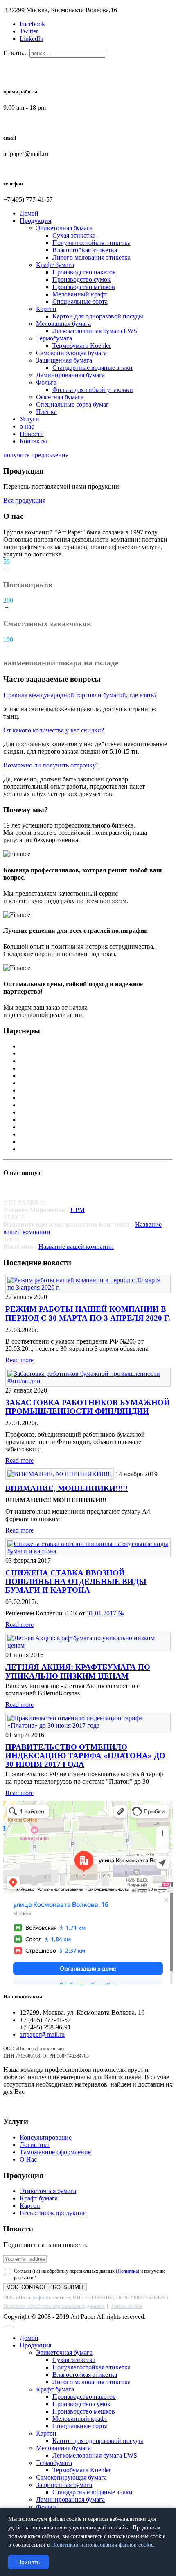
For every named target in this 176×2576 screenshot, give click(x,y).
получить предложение (36, 455)
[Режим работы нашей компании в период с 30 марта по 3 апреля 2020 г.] (88, 1287)
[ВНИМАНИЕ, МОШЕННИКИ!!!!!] (60, 1474)
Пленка (46, 412)
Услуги (29, 419)
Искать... (16, 53)
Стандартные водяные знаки (93, 368)
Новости (32, 434)
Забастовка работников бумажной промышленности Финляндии (88, 1407)
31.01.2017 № (105, 1613)
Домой (29, 213)
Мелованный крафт (80, 294)
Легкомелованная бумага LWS (95, 331)
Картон (46, 309)
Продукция (35, 221)
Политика (127, 2271)
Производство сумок (81, 279)
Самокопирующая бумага (71, 353)
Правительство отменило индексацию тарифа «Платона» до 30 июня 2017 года (85, 1756)
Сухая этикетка (74, 235)
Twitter (29, 31)
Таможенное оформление (55, 2152)
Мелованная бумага (63, 324)
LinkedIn (32, 39)
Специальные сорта (80, 301)
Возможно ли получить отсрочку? (51, 765)
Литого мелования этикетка (91, 257)
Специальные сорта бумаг (72, 404)
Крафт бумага (55, 265)
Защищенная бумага (64, 360)
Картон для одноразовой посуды (98, 316)
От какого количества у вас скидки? (54, 730)
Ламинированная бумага (70, 375)
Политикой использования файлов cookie (102, 2545)
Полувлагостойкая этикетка (91, 243)
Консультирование (46, 2137)
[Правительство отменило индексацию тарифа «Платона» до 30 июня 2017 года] (88, 1725)
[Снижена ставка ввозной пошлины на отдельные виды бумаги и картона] (88, 1551)
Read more (19, 1360)
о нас (27, 426)
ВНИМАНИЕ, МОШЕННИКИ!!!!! (67, 1488)
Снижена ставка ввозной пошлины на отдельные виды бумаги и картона (76, 1581)
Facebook (32, 24)
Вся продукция (24, 500)
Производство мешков (84, 287)
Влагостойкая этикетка (85, 250)
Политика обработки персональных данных (54, 2306)
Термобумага (54, 338)
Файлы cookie (126, 2306)
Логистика (35, 2145)
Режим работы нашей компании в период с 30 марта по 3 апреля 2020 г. (88, 1313)
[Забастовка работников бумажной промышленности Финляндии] (88, 1381)
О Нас (28, 2159)
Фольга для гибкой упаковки (93, 390)
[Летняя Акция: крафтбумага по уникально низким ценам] (88, 1645)
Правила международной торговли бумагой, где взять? (80, 695)
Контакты (33, 441)
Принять (28, 2562)
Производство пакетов (84, 272)
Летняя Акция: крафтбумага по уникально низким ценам (78, 1671)
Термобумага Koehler (82, 346)
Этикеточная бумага (64, 228)
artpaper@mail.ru (42, 2034)
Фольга (46, 382)
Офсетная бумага (60, 397)
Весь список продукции (53, 2213)
